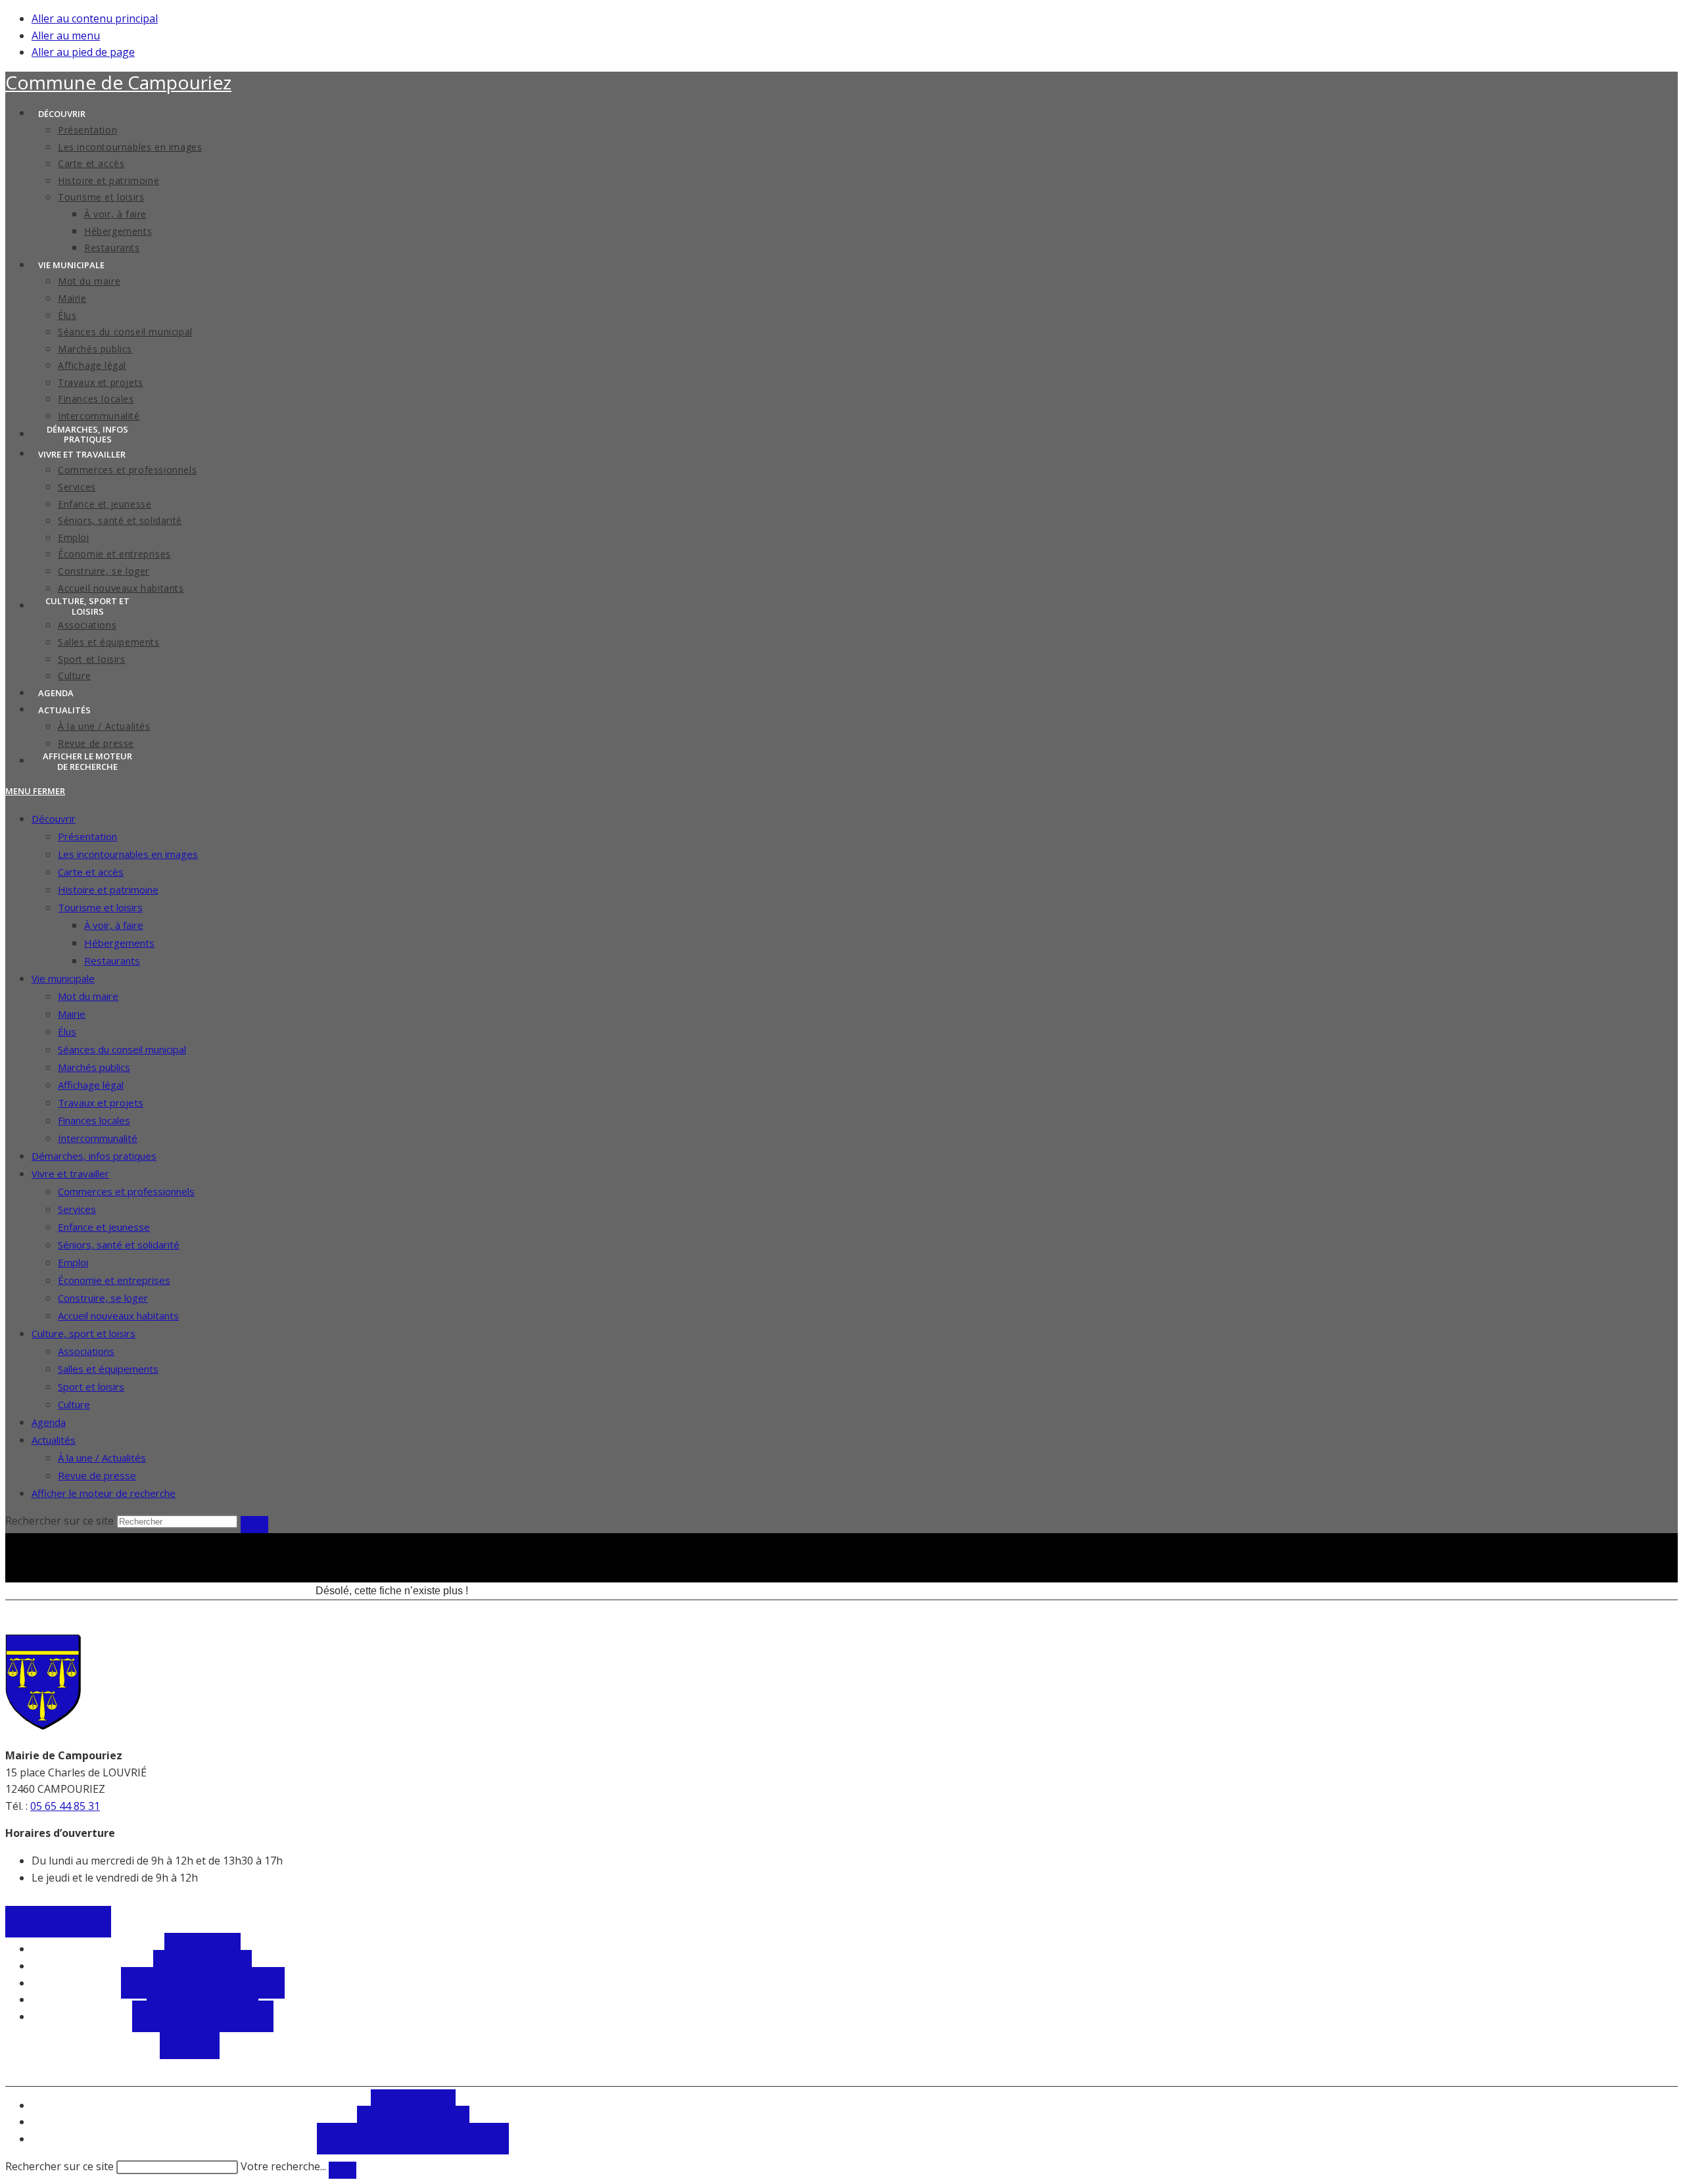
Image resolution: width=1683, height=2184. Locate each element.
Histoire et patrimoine (108, 890)
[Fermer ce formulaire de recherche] (343, 2170)
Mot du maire (88, 996)
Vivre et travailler (70, 1174)
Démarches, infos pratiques (94, 1156)
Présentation (87, 836)
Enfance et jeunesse (104, 1227)
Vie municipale (63, 978)
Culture (74, 1404)
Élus (67, 1032)
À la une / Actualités (102, 1458)
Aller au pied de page (83, 52)
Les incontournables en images (128, 854)
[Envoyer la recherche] (254, 1525)
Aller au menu (66, 36)
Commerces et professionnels (126, 1191)
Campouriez (118, 82)
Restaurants (112, 961)
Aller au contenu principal (95, 18)
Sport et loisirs (91, 1387)
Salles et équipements (108, 1369)
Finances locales (94, 1120)
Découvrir (54, 819)
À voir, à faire (114, 925)
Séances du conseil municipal (122, 1049)
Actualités (54, 1440)
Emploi (73, 1262)
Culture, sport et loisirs (83, 1333)
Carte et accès (91, 872)
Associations (86, 1351)
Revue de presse (97, 1475)
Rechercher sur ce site (59, 2166)
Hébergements (119, 943)
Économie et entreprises (114, 1280)
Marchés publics (94, 1067)
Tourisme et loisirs (100, 907)
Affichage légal (91, 1085)
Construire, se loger (103, 1298)
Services (77, 1209)
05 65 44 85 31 (65, 1806)
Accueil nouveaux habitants (118, 1316)
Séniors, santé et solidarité (119, 1245)
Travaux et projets (101, 1103)
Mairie (72, 1014)
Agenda (49, 1422)
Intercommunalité (98, 1138)
